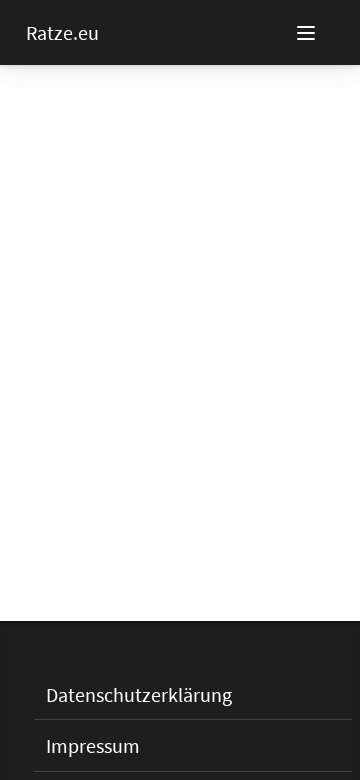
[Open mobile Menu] (328, 33)
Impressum (93, 745)
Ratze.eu (62, 32)
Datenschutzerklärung (139, 694)
